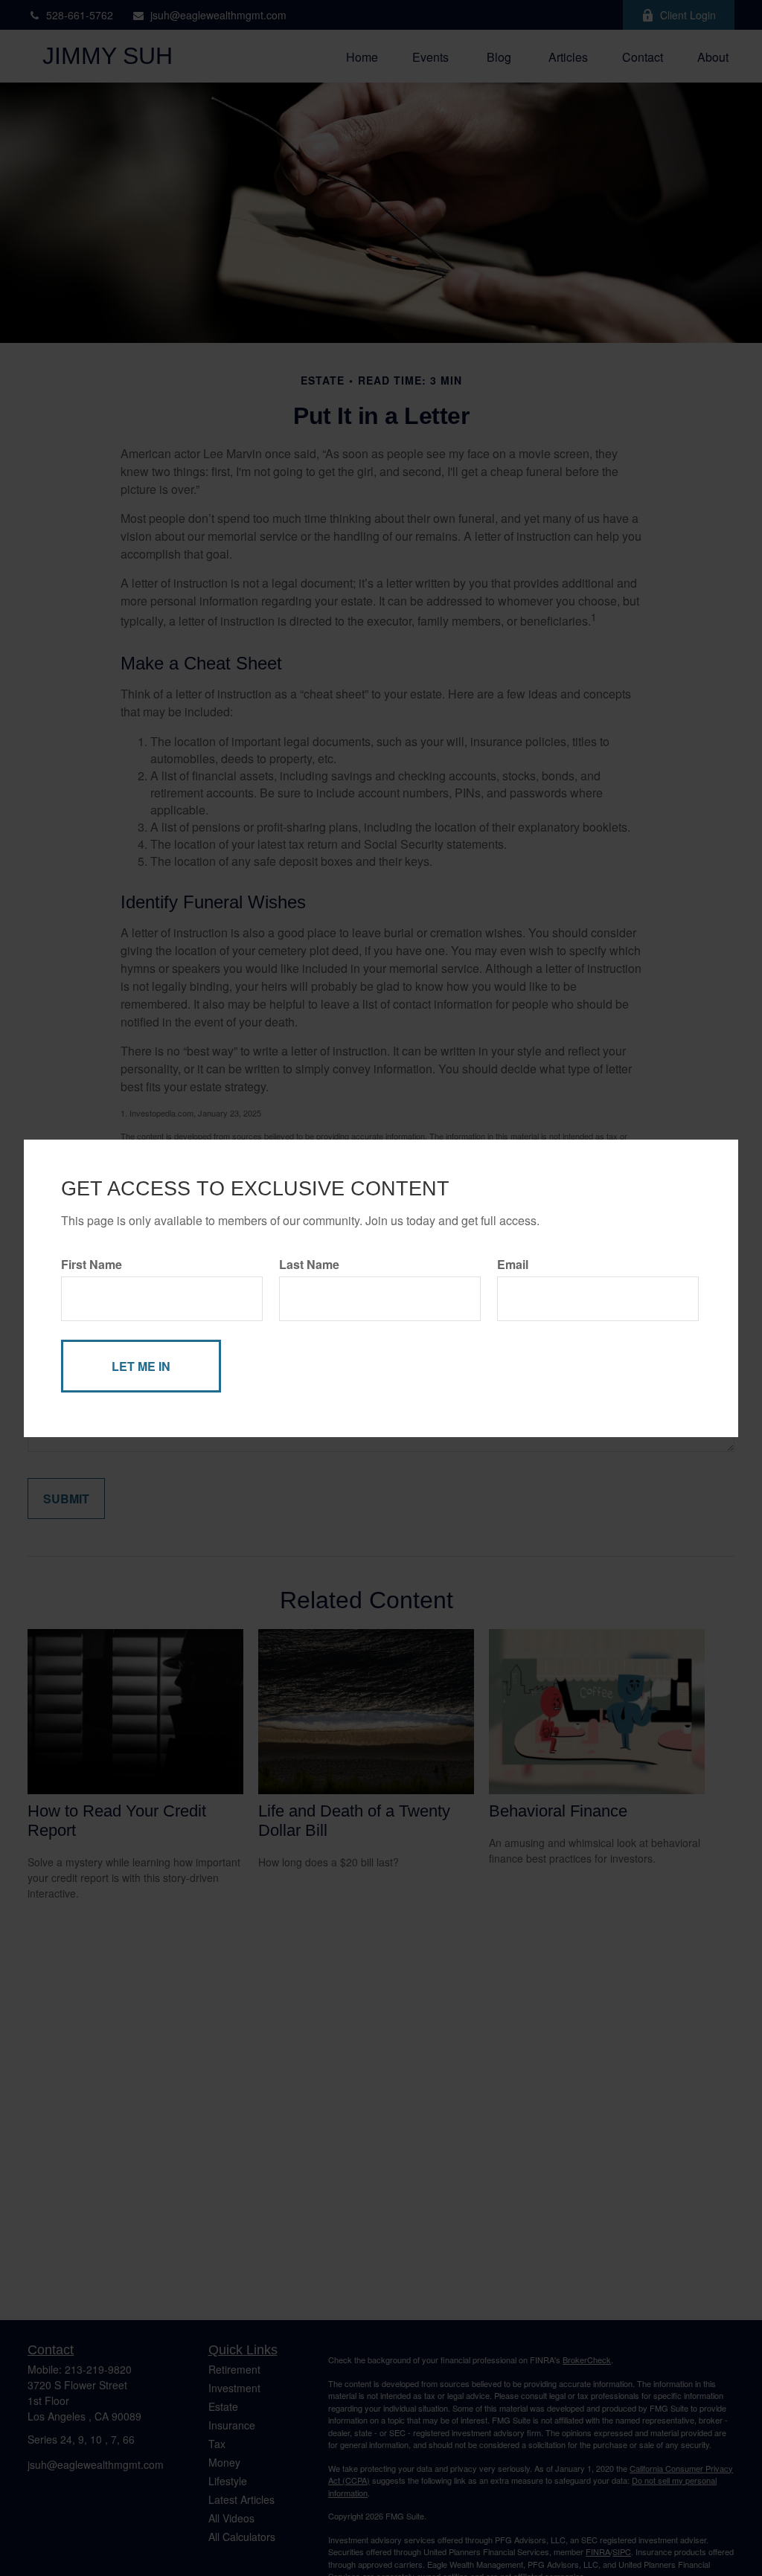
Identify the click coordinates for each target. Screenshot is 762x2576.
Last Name (309, 1264)
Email (513, 1264)
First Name (92, 1264)
